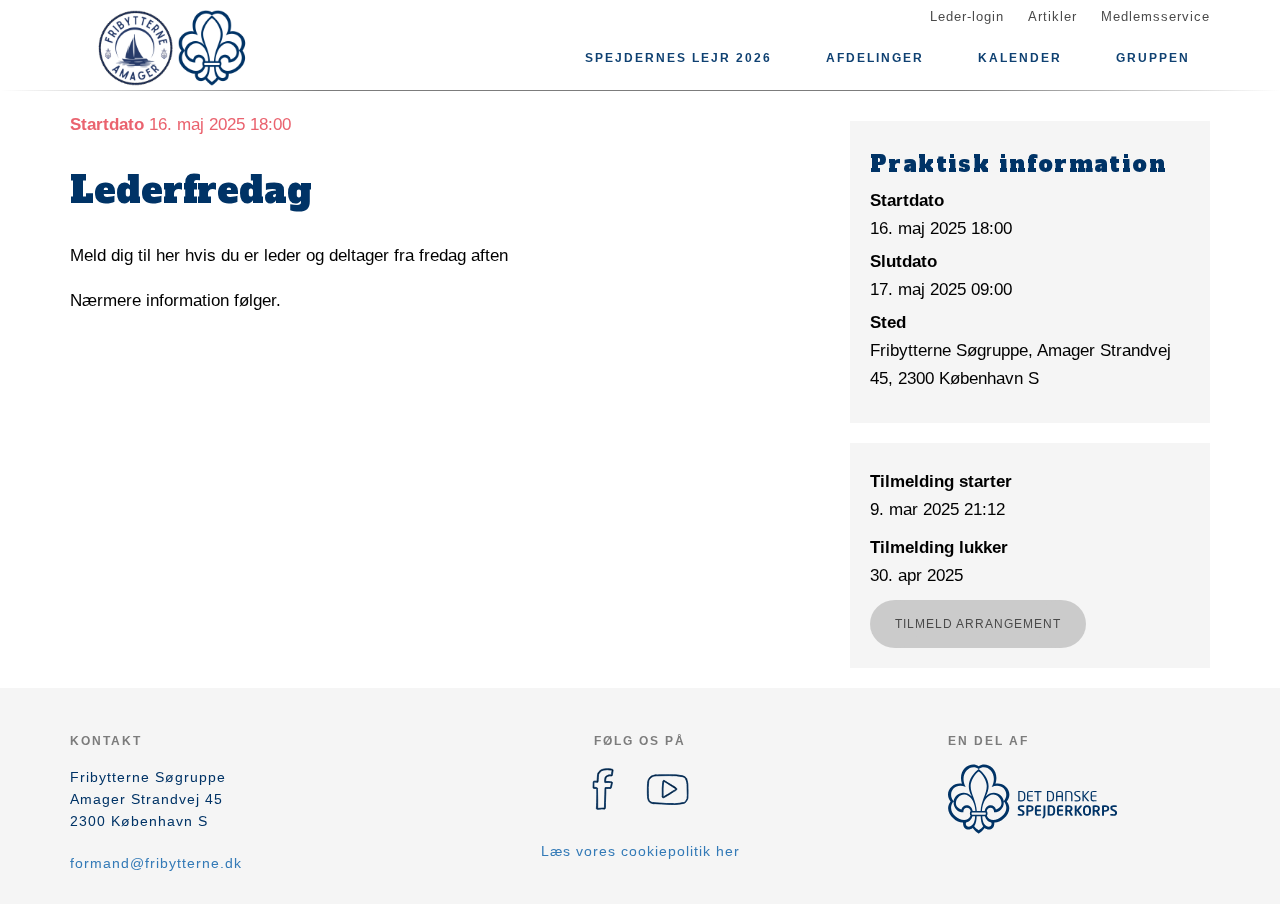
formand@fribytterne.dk (156, 863)
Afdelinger (875, 58)
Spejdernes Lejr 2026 (678, 58)
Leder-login (967, 16)
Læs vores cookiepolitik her (640, 851)
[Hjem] (160, 48)
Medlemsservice (1155, 16)
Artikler (1052, 16)
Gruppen (1153, 58)
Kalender (1020, 58)
